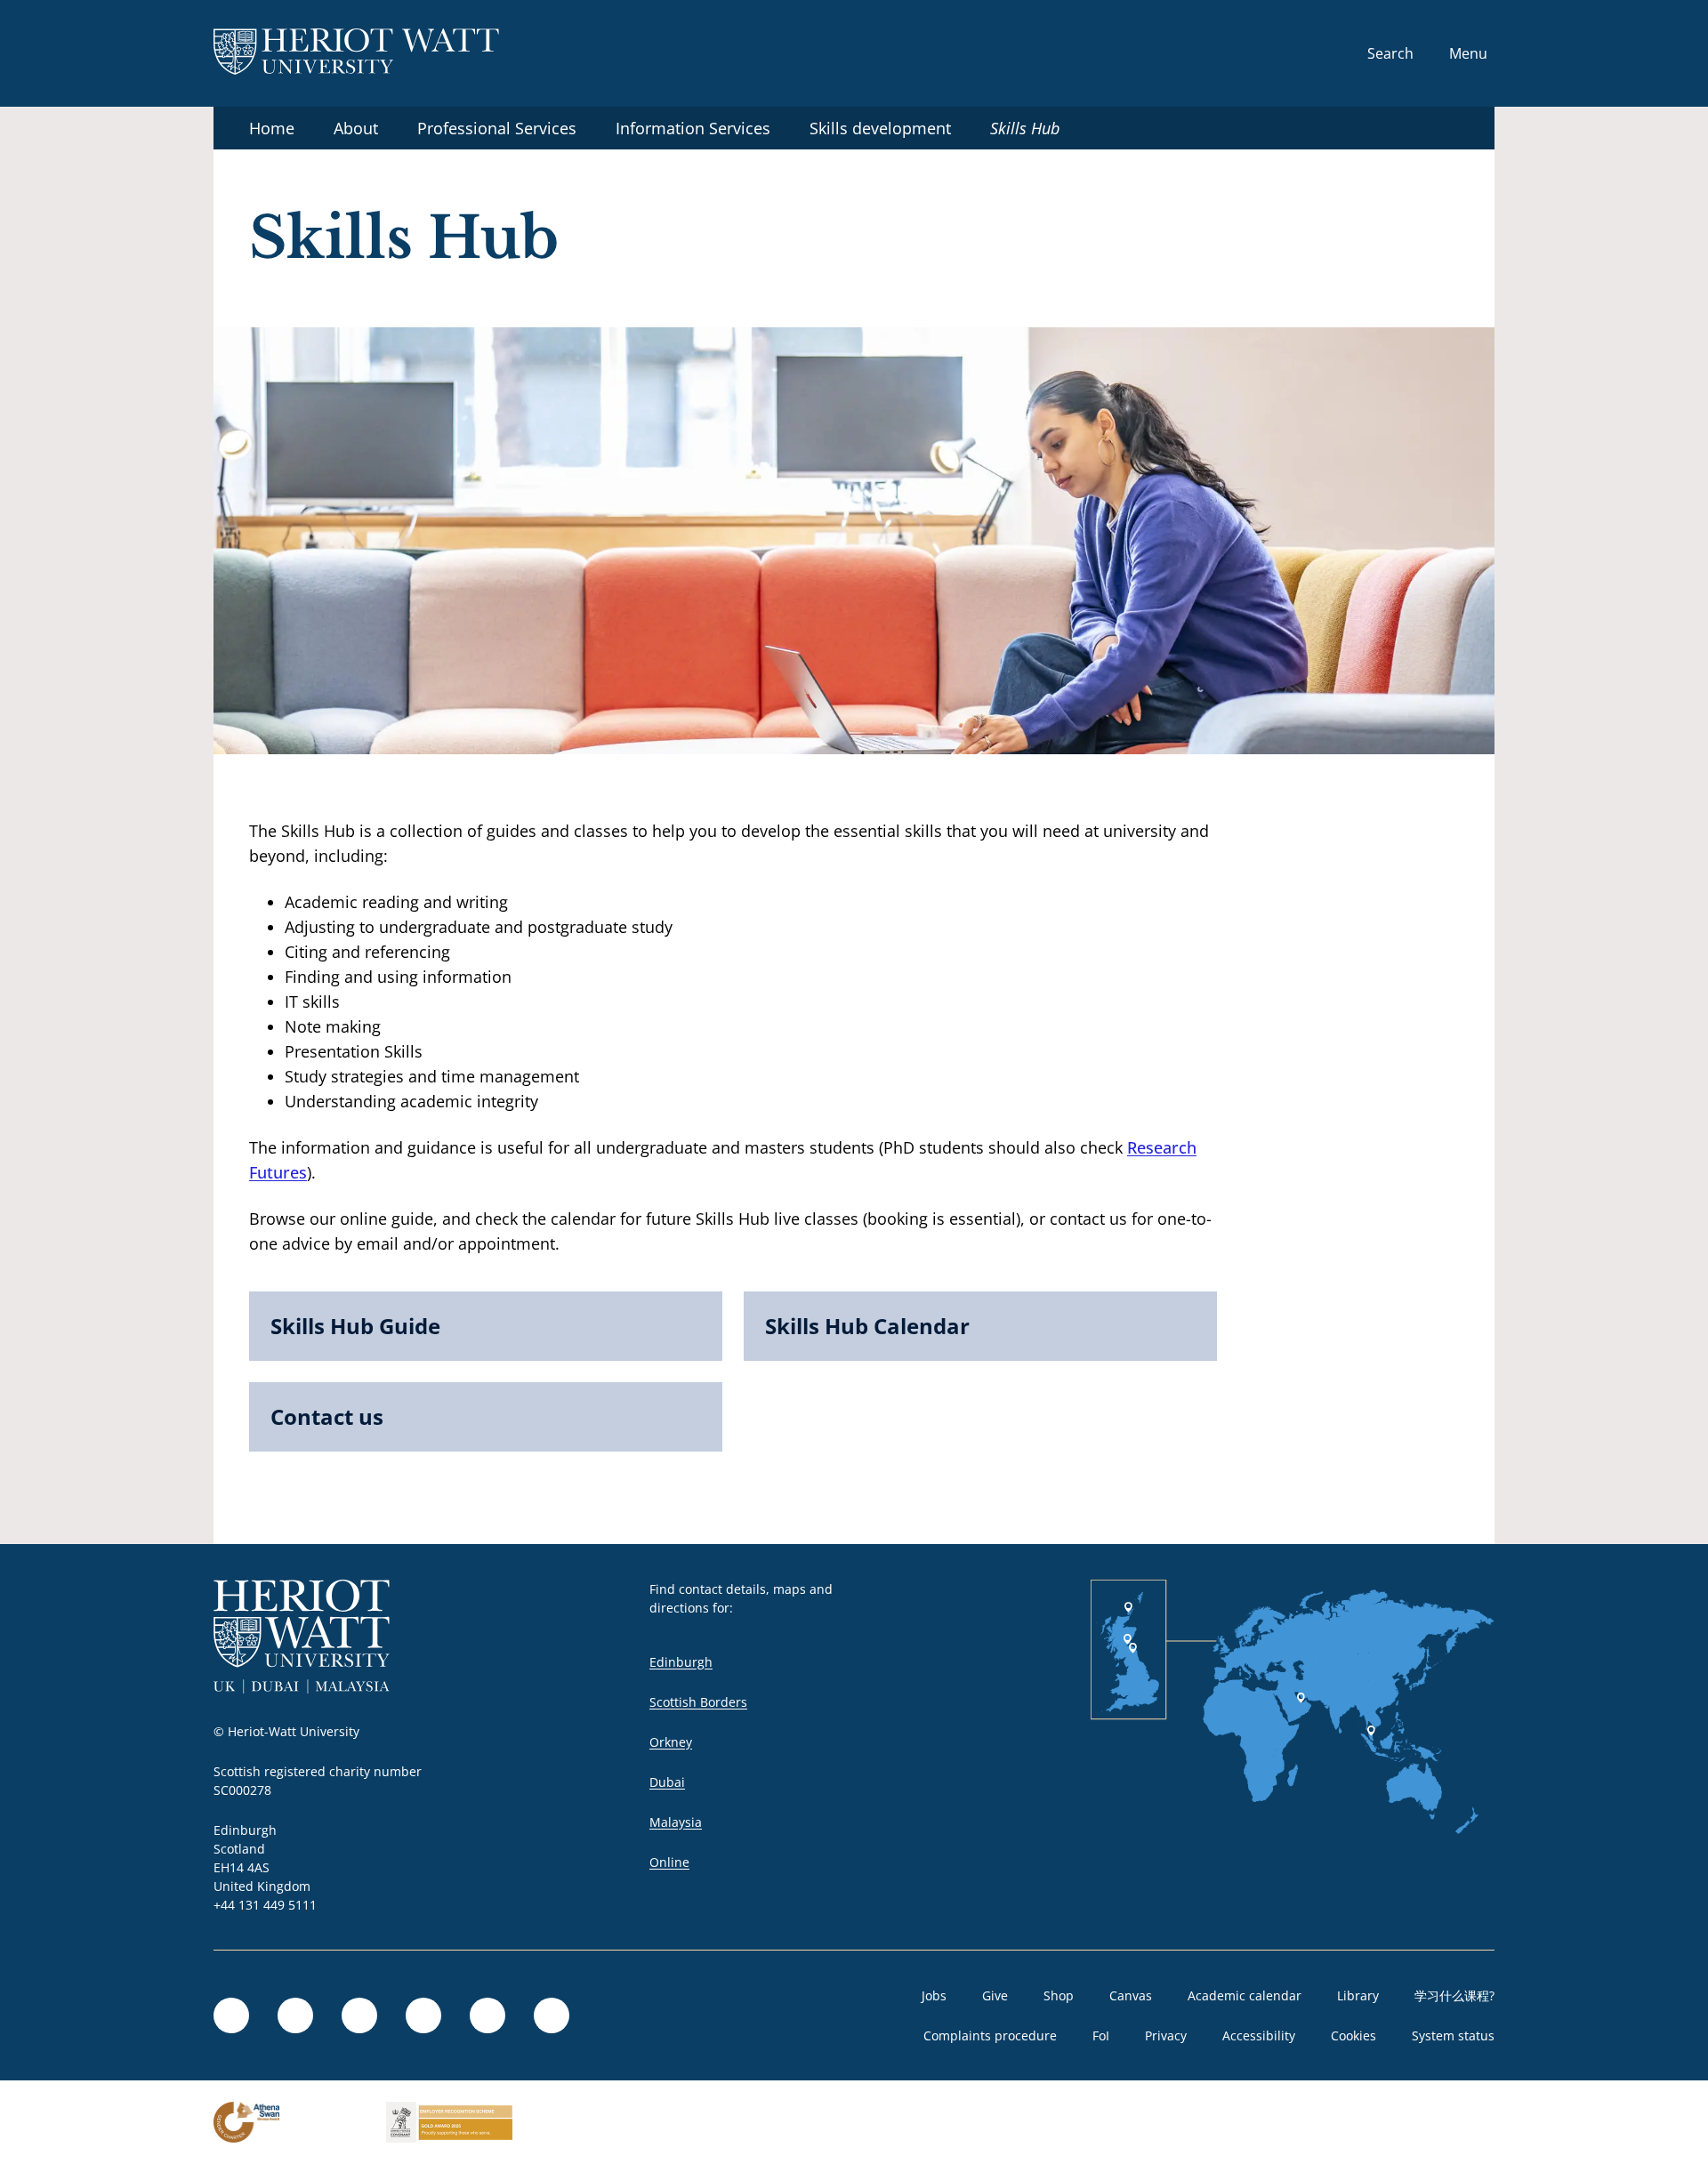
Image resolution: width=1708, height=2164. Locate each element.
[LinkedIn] (231, 2015)
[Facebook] (295, 2015)
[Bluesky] (359, 2015)
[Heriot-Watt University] (356, 53)
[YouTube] (487, 2015)
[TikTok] (552, 2015)
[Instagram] (423, 2015)
